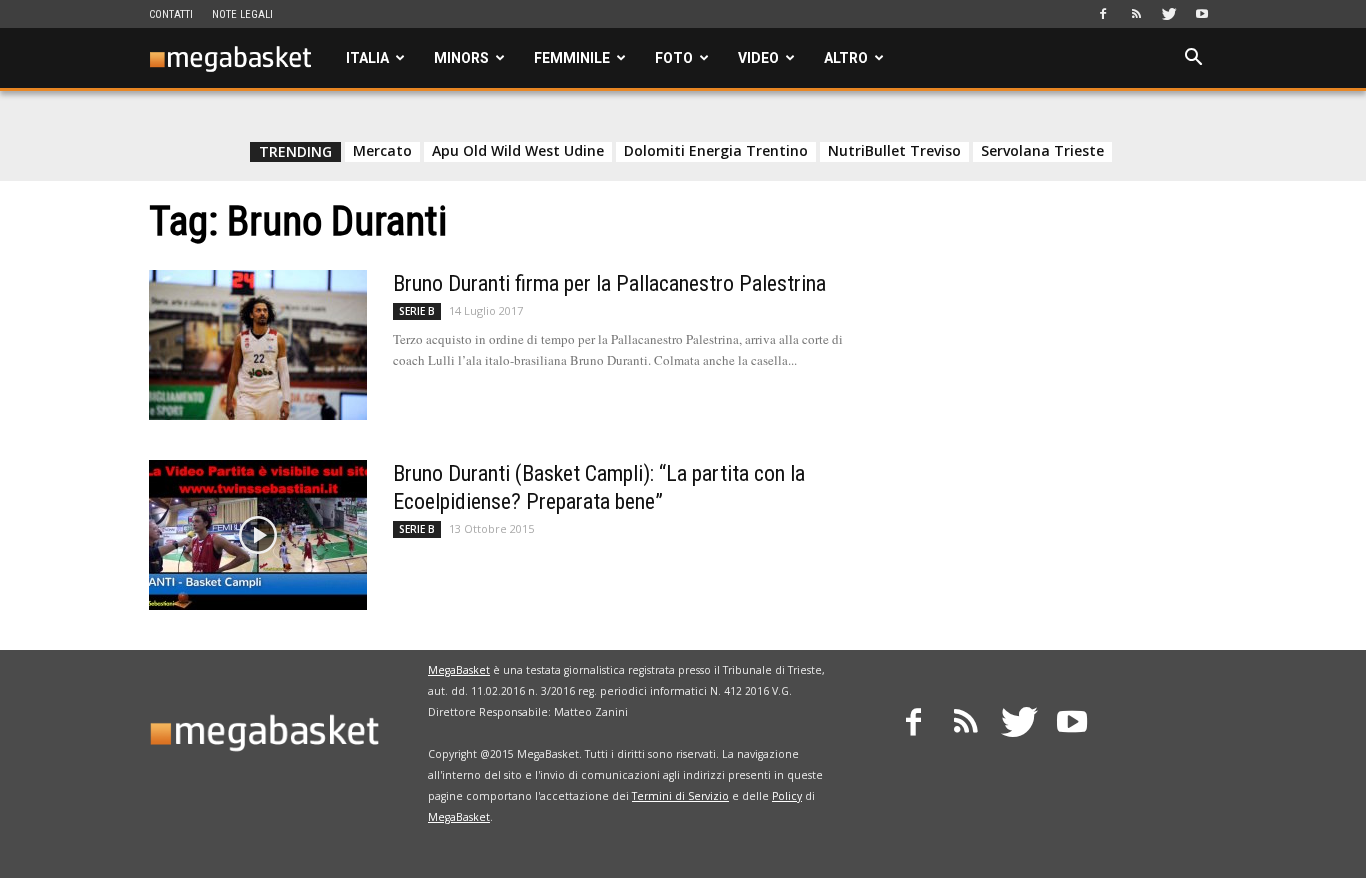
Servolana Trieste (1042, 151)
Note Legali (242, 14)
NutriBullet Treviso (894, 151)
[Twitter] (1169, 14)
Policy (787, 796)
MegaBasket (459, 670)
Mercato (382, 151)
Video (758, 58)
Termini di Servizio (680, 796)
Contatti (171, 14)
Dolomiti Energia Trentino (716, 151)
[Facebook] (1103, 14)
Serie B (417, 311)
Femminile (572, 58)
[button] (1193, 59)
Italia (367, 58)
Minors (461, 58)
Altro (846, 58)
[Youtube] (1202, 14)
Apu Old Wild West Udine (518, 151)
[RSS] (1136, 14)
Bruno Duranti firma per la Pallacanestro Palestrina (609, 283)
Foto (674, 58)
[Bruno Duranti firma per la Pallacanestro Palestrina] (258, 345)
